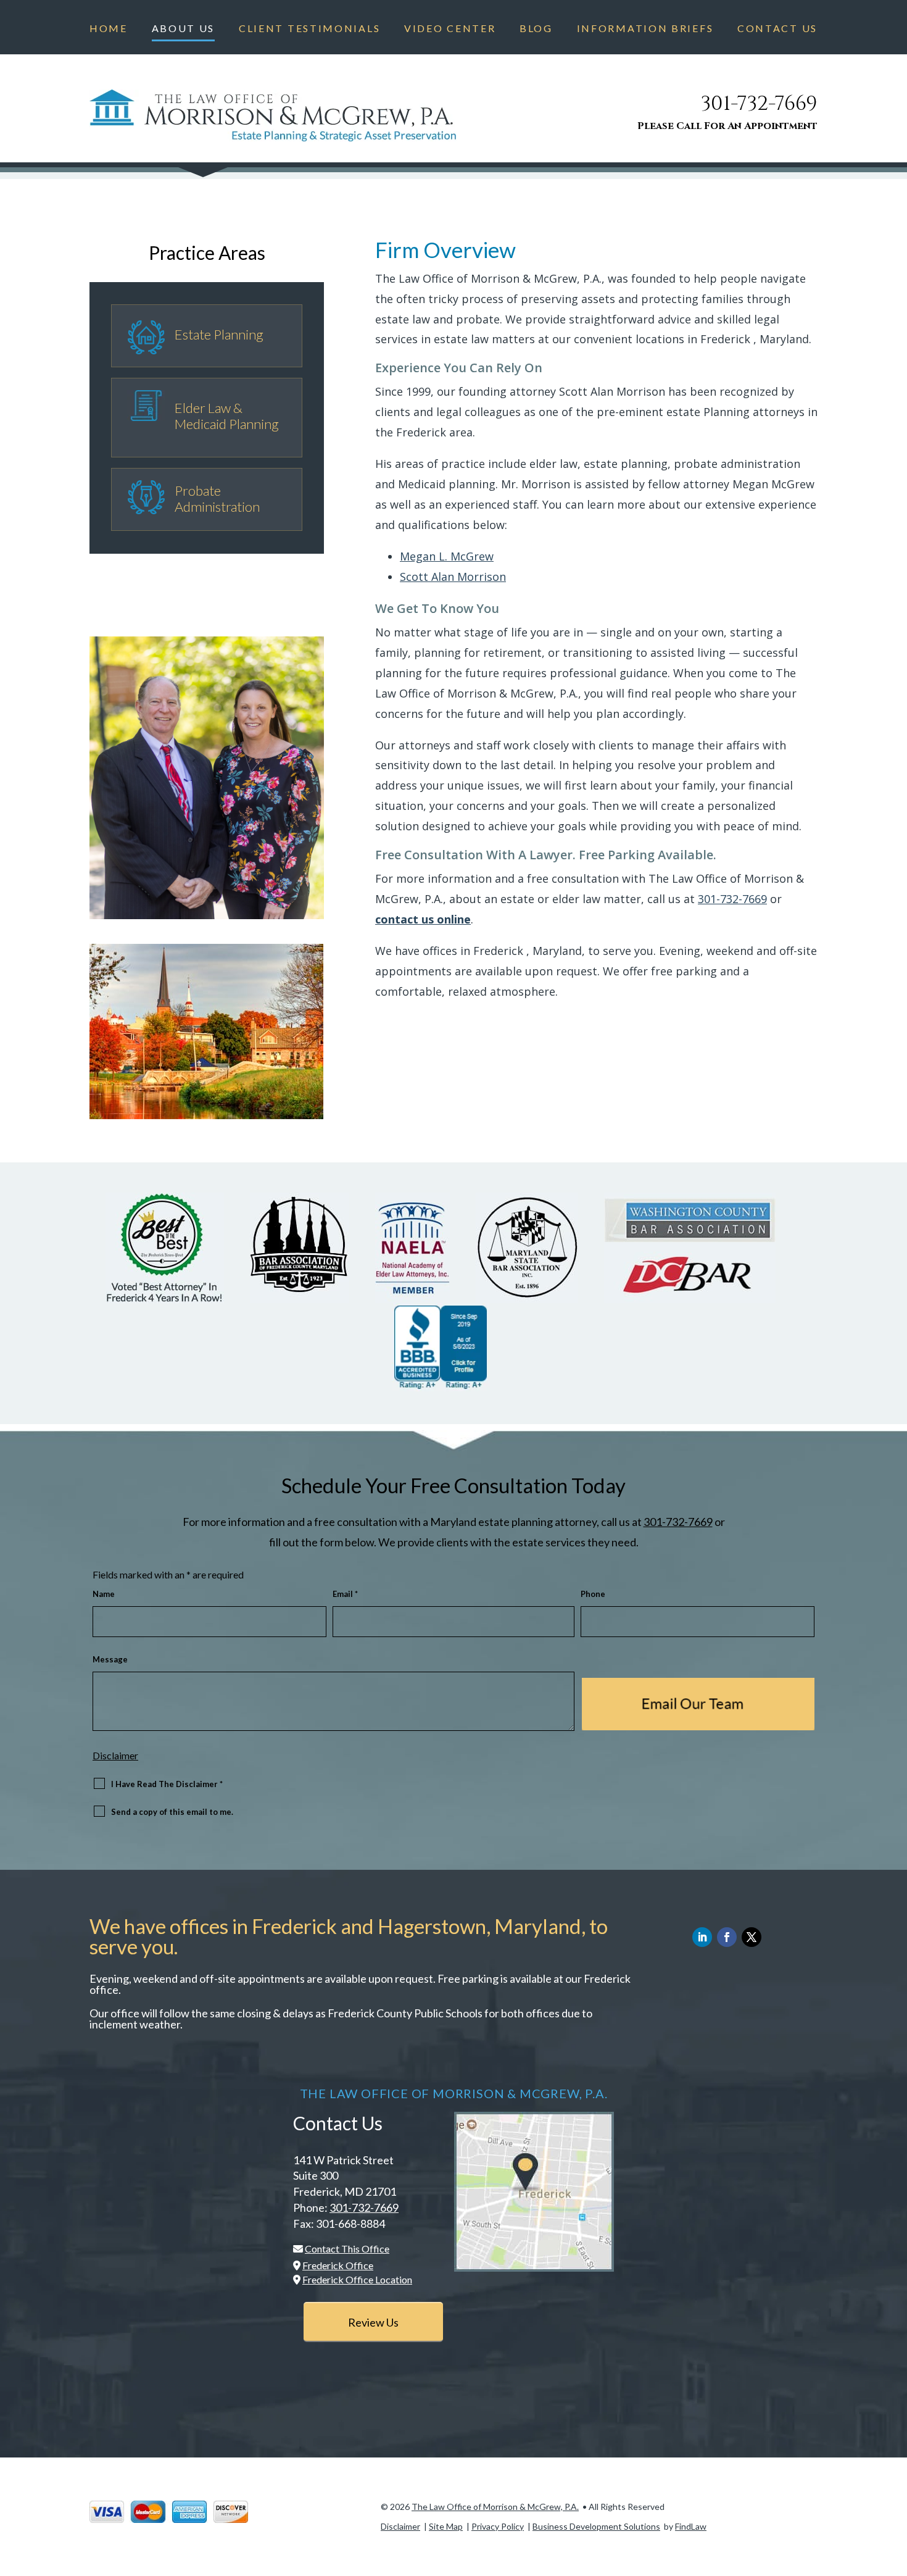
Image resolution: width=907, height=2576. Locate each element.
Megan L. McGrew (447, 556)
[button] (895, 2486)
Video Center (450, 29)
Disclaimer (115, 1755)
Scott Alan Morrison (453, 577)
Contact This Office (347, 2249)
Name (104, 1594)
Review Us (373, 2322)
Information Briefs (645, 29)
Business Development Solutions (596, 2526)
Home (109, 29)
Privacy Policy (498, 2526)
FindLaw (691, 2526)
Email (345, 1594)
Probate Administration (217, 498)
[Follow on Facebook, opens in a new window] (727, 1937)
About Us (184, 29)
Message (110, 1659)
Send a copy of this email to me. (172, 1812)
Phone (593, 1594)
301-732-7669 (759, 104)
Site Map (446, 2526)
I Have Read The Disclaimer (167, 1784)
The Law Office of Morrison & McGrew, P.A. (495, 2507)
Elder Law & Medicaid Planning (227, 416)
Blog (536, 29)
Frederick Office (338, 2265)
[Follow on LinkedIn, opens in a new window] (702, 1937)
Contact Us (777, 29)
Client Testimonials (309, 29)
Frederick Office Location (357, 2279)
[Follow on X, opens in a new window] (752, 1937)
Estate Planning (219, 334)
